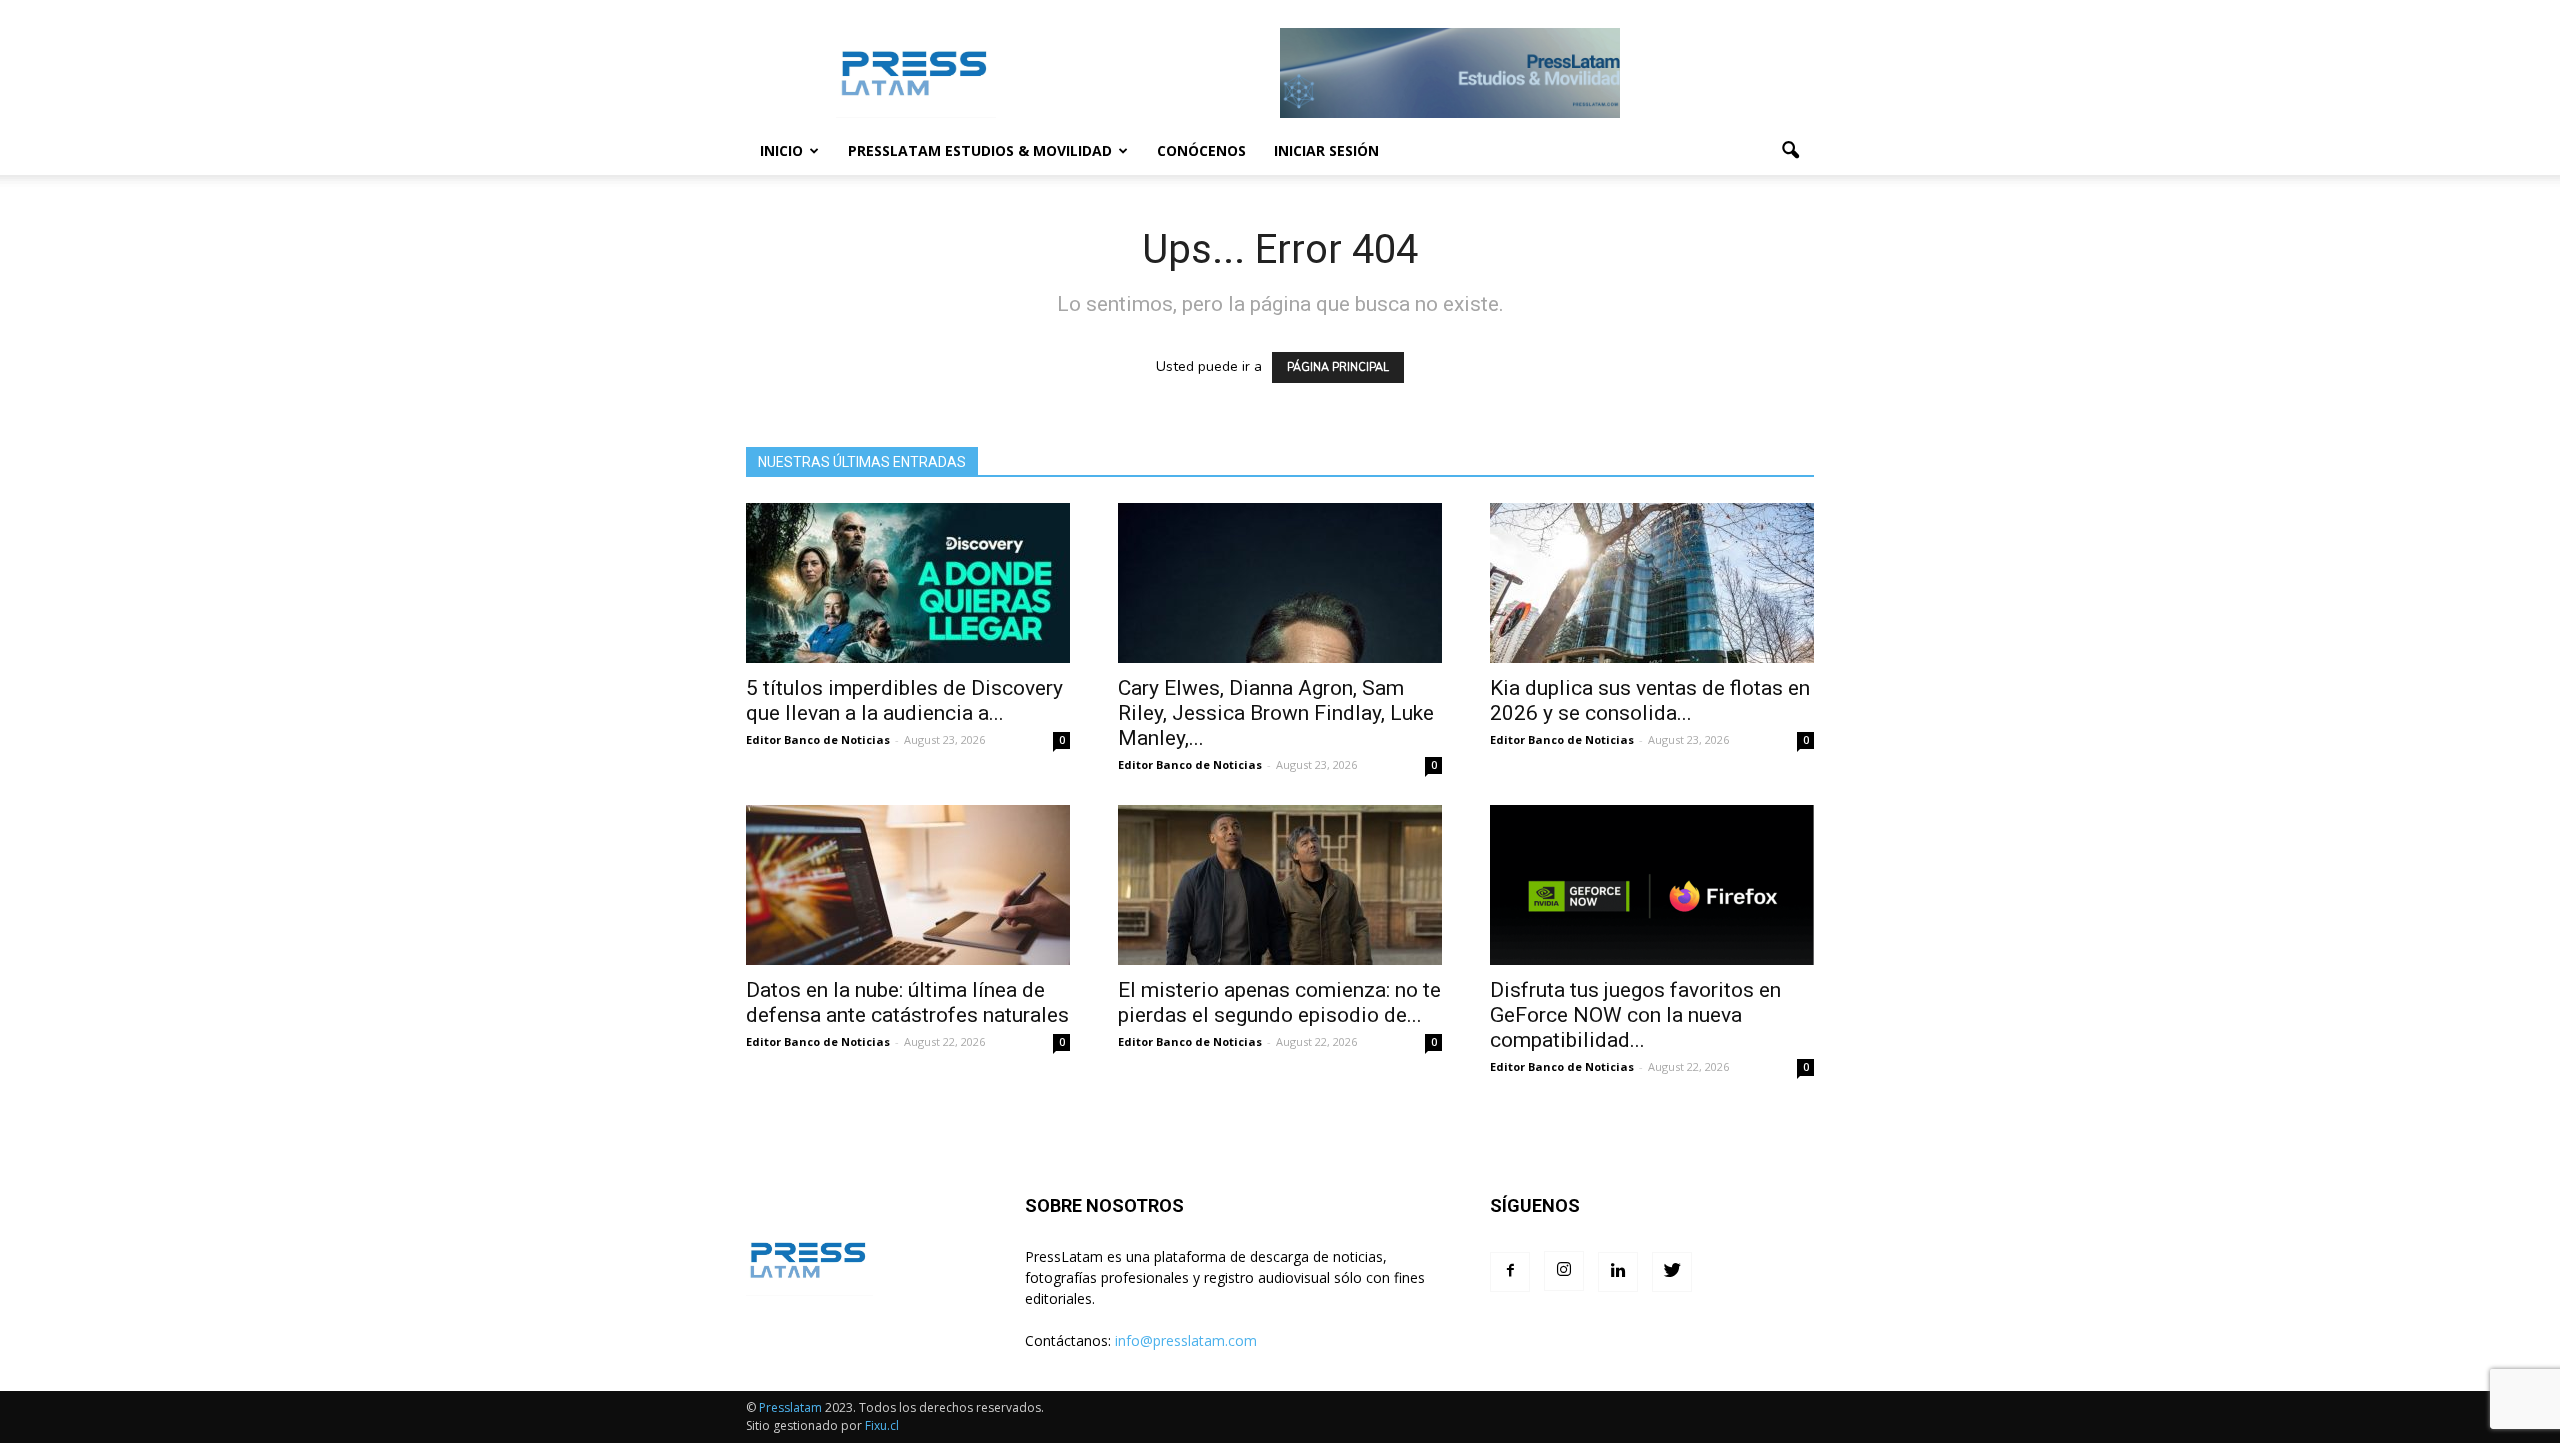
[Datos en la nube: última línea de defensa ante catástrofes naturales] (908, 885)
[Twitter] (1672, 1272)
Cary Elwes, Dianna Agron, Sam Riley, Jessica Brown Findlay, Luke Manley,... (1276, 713)
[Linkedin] (1618, 1272)
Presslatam (790, 1407)
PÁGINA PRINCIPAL (1338, 367)
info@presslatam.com (1186, 1340)
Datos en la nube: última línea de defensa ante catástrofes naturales (907, 1002)
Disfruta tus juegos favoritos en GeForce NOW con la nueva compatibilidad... (1635, 1015)
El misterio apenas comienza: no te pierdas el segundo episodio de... (1279, 1002)
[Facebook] (1510, 1272)
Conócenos (1201, 150)
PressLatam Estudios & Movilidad (980, 150)
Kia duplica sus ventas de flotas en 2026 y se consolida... (1650, 700)
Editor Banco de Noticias (818, 739)
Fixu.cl (882, 1425)
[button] (1790, 151)
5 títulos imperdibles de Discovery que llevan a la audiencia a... (904, 700)
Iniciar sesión (1326, 150)
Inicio (781, 150)
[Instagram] (1564, 1271)
